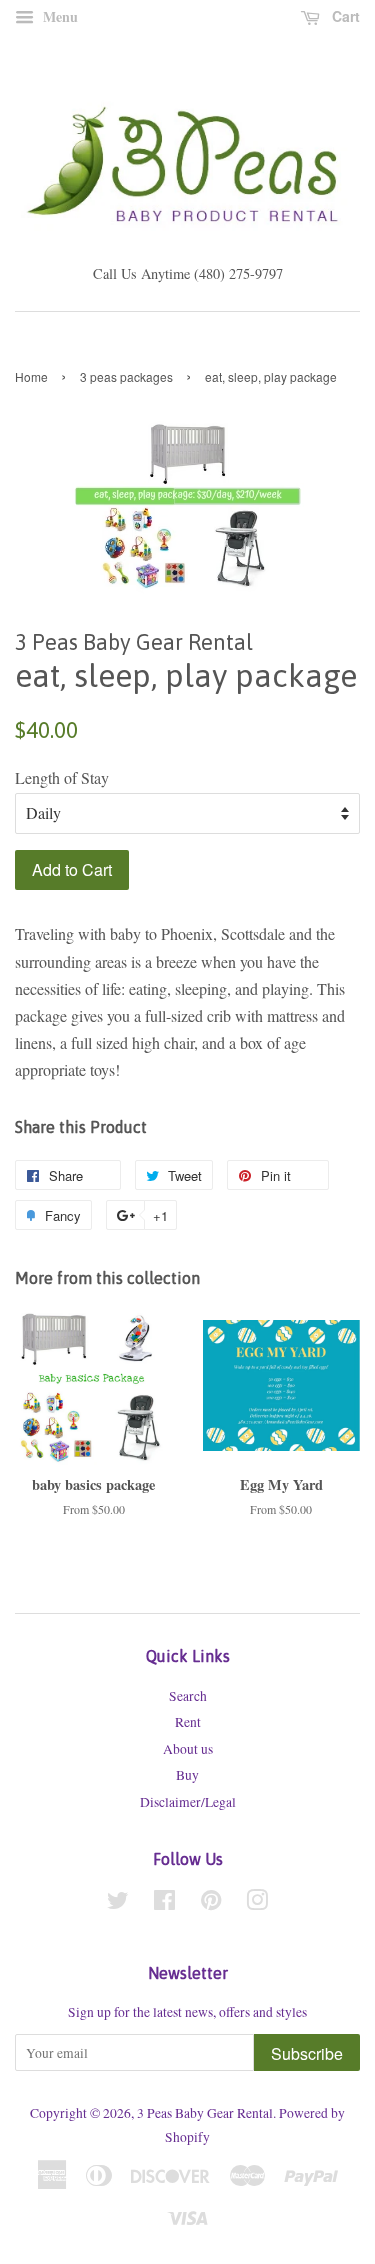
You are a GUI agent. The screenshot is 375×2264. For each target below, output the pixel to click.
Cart (344, 16)
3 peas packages (126, 376)
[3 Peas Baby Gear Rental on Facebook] (164, 1904)
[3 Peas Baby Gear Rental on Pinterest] (211, 1904)
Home (31, 376)
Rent (188, 1722)
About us (188, 1749)
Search (188, 1696)
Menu (58, 16)
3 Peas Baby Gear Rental (205, 2113)
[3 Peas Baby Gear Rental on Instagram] (257, 1904)
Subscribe (307, 2053)
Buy (187, 1775)
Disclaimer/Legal (188, 1802)
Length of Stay (62, 777)
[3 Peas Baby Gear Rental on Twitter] (118, 1904)
